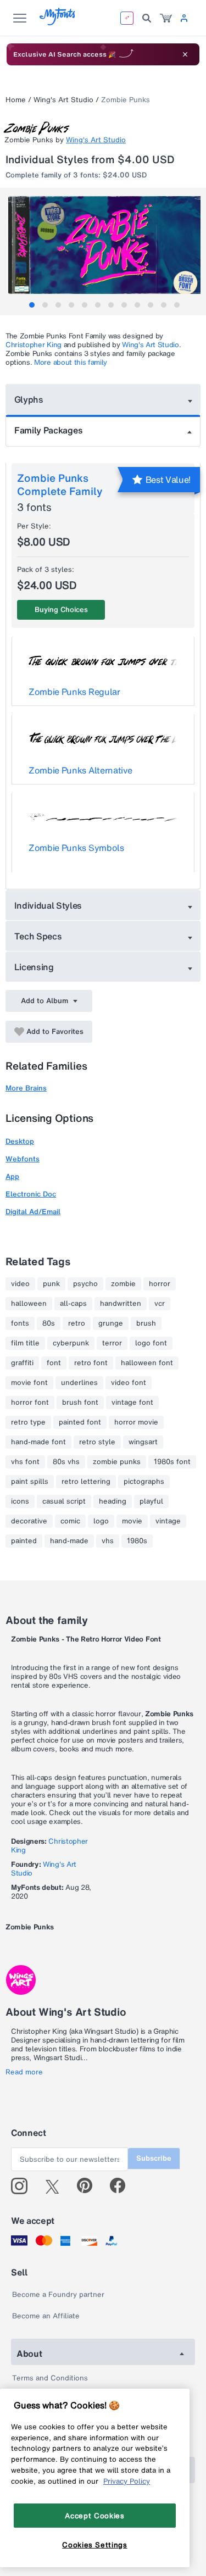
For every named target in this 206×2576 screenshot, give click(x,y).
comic (70, 1521)
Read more (24, 2072)
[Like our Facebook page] (122, 2186)
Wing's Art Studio (63, 100)
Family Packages (48, 430)
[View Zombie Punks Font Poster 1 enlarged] (104, 245)
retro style (97, 1442)
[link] (166, 18)
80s (49, 1323)
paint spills (30, 1482)
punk (51, 1284)
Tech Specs (38, 936)
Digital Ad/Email (33, 1212)
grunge (111, 1323)
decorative (29, 1521)
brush (146, 1323)
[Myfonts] (58, 22)
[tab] (32, 305)
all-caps (73, 1304)
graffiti (22, 1363)
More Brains (26, 1088)
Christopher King (34, 345)
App (12, 1176)
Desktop (20, 1141)
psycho (85, 1284)
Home (16, 100)
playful (151, 1501)
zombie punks (117, 1462)
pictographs (144, 1482)
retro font (91, 1363)
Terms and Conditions (50, 2378)
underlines (79, 1383)
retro (77, 1323)
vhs (108, 1541)
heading (113, 1501)
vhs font (25, 1462)
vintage (168, 1521)
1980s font (172, 1462)
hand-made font (38, 1442)
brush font (80, 1403)
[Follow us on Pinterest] (89, 2186)
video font (129, 1383)
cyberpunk (71, 1343)
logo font (151, 1343)
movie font (29, 1383)
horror (160, 1284)
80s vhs (66, 1462)
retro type (28, 1422)
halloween (29, 1304)
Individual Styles (48, 905)
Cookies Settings (95, 2545)
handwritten (121, 1304)
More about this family (71, 362)
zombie (123, 1284)
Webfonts (23, 1159)
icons (20, 1501)
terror (112, 1343)
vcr (160, 1304)
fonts (20, 1323)
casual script (64, 1501)
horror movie (136, 1422)
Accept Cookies (94, 2516)
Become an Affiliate (46, 2316)
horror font (30, 1403)
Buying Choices (61, 610)
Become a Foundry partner (58, 2294)
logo (101, 1521)
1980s (137, 1541)
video (20, 1284)
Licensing (34, 967)
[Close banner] (185, 54)
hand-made (69, 1541)
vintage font (132, 1403)
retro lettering (86, 1482)
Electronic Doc (31, 1194)
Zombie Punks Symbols (76, 848)
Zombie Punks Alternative (80, 770)
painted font (80, 1422)
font (54, 1363)
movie (132, 1521)
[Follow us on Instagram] (23, 2186)
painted (24, 1541)
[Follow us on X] (56, 2186)
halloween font (147, 1363)
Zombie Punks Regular (74, 692)
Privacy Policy (127, 2481)
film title (25, 1343)
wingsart (143, 1442)
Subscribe (154, 2158)
